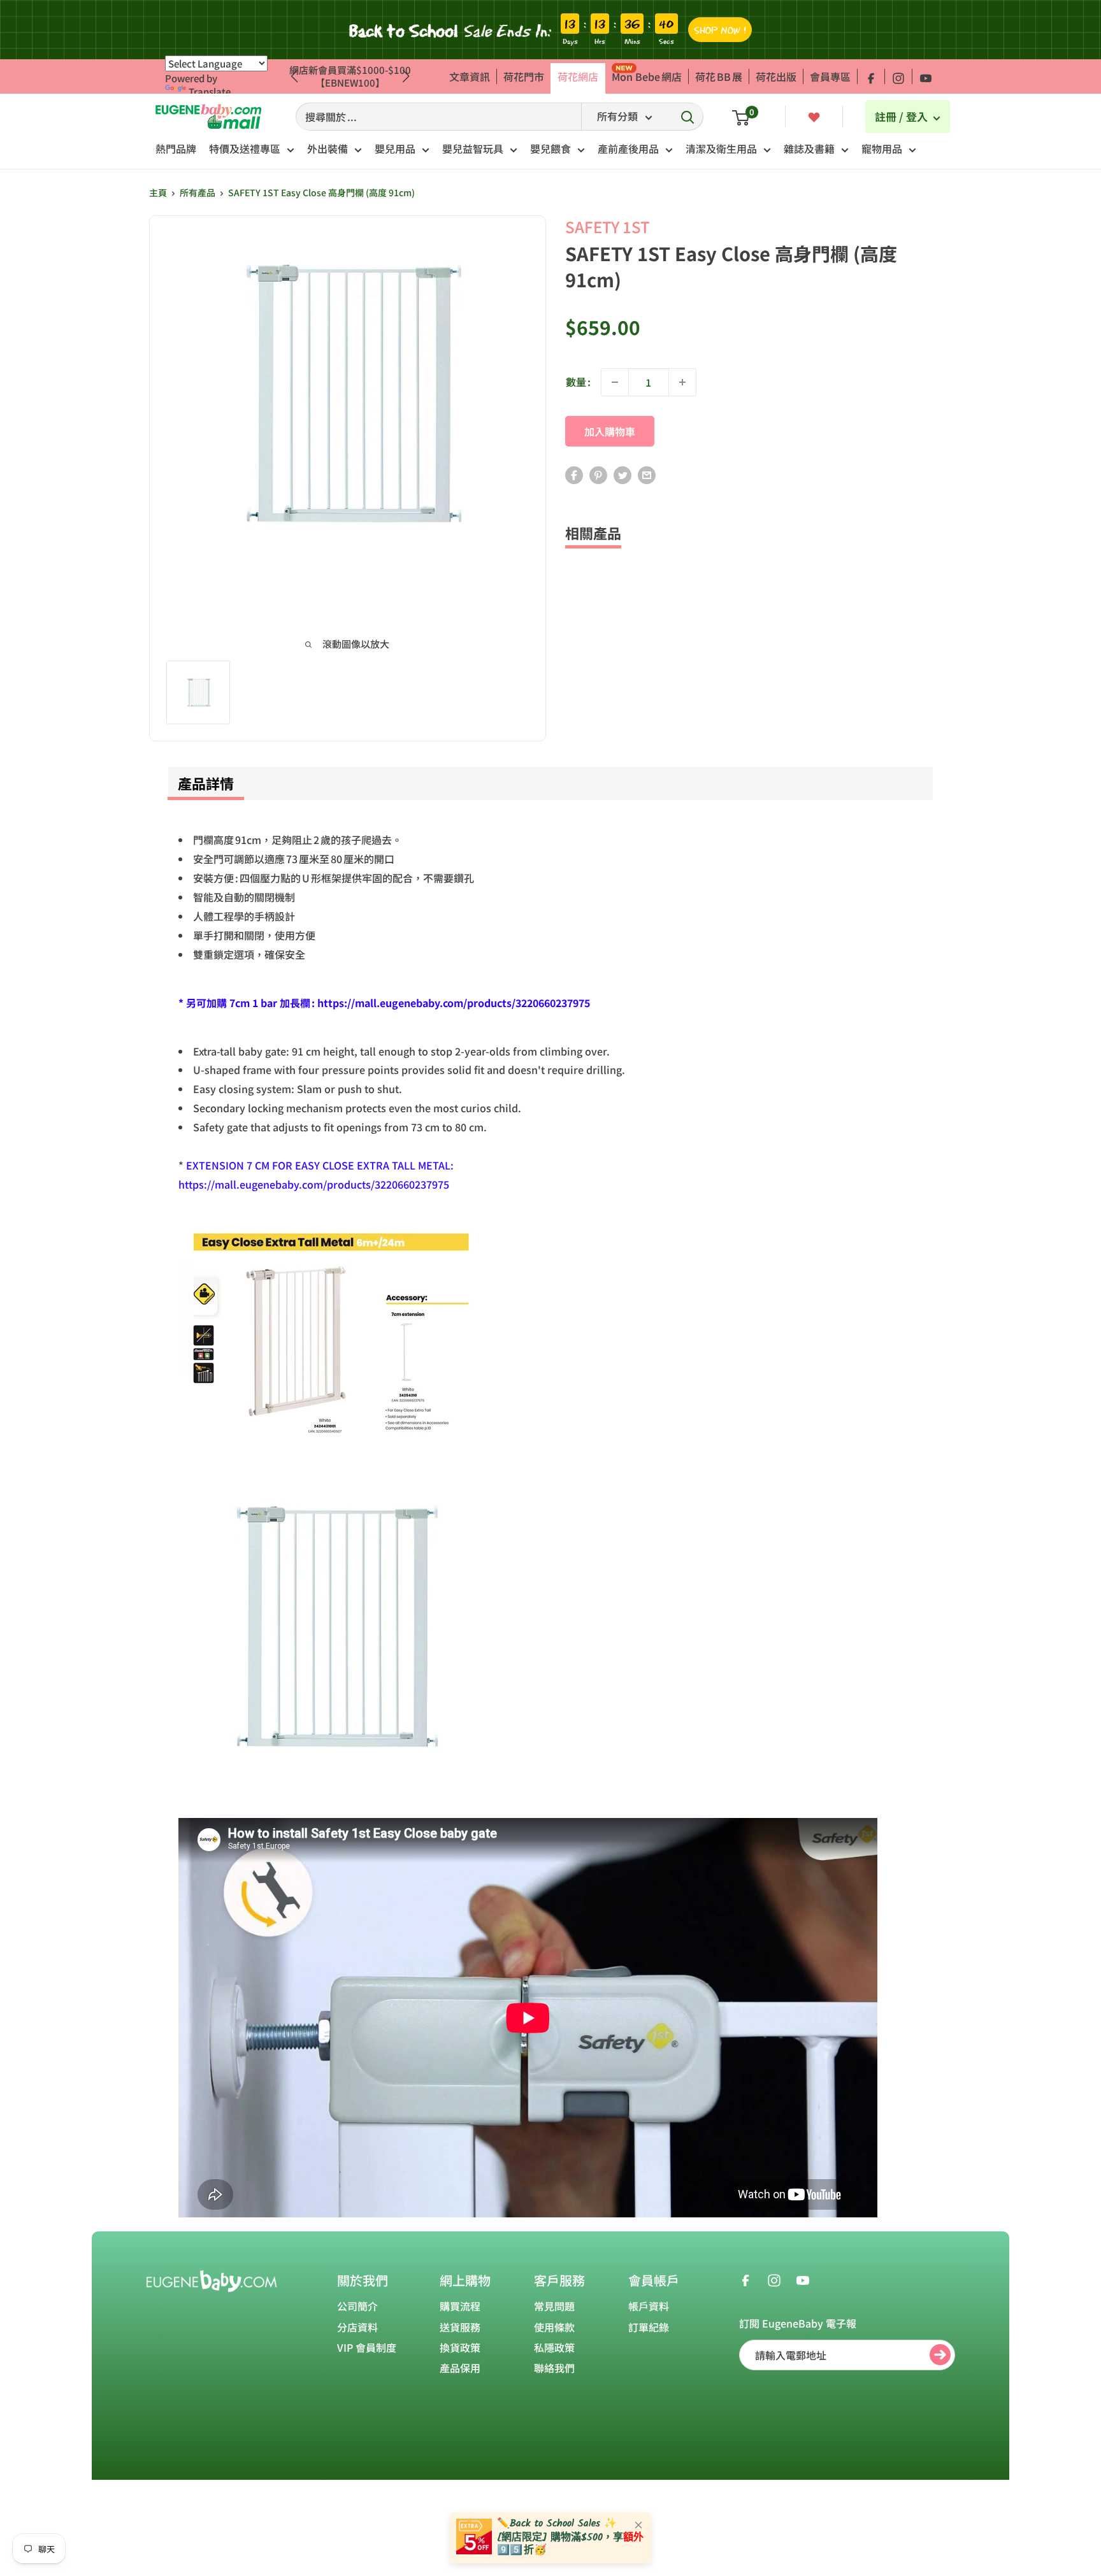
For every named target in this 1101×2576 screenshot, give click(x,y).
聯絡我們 (554, 2368)
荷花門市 (524, 76)
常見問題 (554, 2306)
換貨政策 (460, 2347)
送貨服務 (460, 2327)
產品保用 (460, 2368)
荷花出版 (776, 76)
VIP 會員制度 (367, 2347)
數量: (578, 382)
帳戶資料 (649, 2306)
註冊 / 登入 (903, 116)
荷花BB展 (719, 76)
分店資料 (357, 2327)
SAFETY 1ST (608, 226)
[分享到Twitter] (622, 474)
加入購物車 (610, 431)
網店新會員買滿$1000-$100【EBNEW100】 (350, 76)
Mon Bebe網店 (647, 76)
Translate (210, 91)
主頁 (158, 192)
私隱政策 (554, 2347)
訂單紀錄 (649, 2327)
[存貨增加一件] (682, 382)
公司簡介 (357, 2306)
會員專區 (830, 76)
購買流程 (460, 2306)
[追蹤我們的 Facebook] (871, 76)
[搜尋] (687, 117)
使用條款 (554, 2327)
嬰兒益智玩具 (473, 148)
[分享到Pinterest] (598, 474)
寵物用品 (882, 148)
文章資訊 (470, 76)
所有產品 (198, 192)
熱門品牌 (176, 148)
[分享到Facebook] (574, 474)
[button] (406, 76)
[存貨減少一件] (615, 382)
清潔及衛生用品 (721, 148)
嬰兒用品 (395, 148)
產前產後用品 (628, 148)
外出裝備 (327, 148)
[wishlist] (814, 116)
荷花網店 (578, 76)
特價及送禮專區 (245, 148)
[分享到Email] (647, 474)
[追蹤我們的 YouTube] (926, 76)
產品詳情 (206, 783)
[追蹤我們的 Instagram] (898, 76)
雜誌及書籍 (809, 148)
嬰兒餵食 (550, 148)
